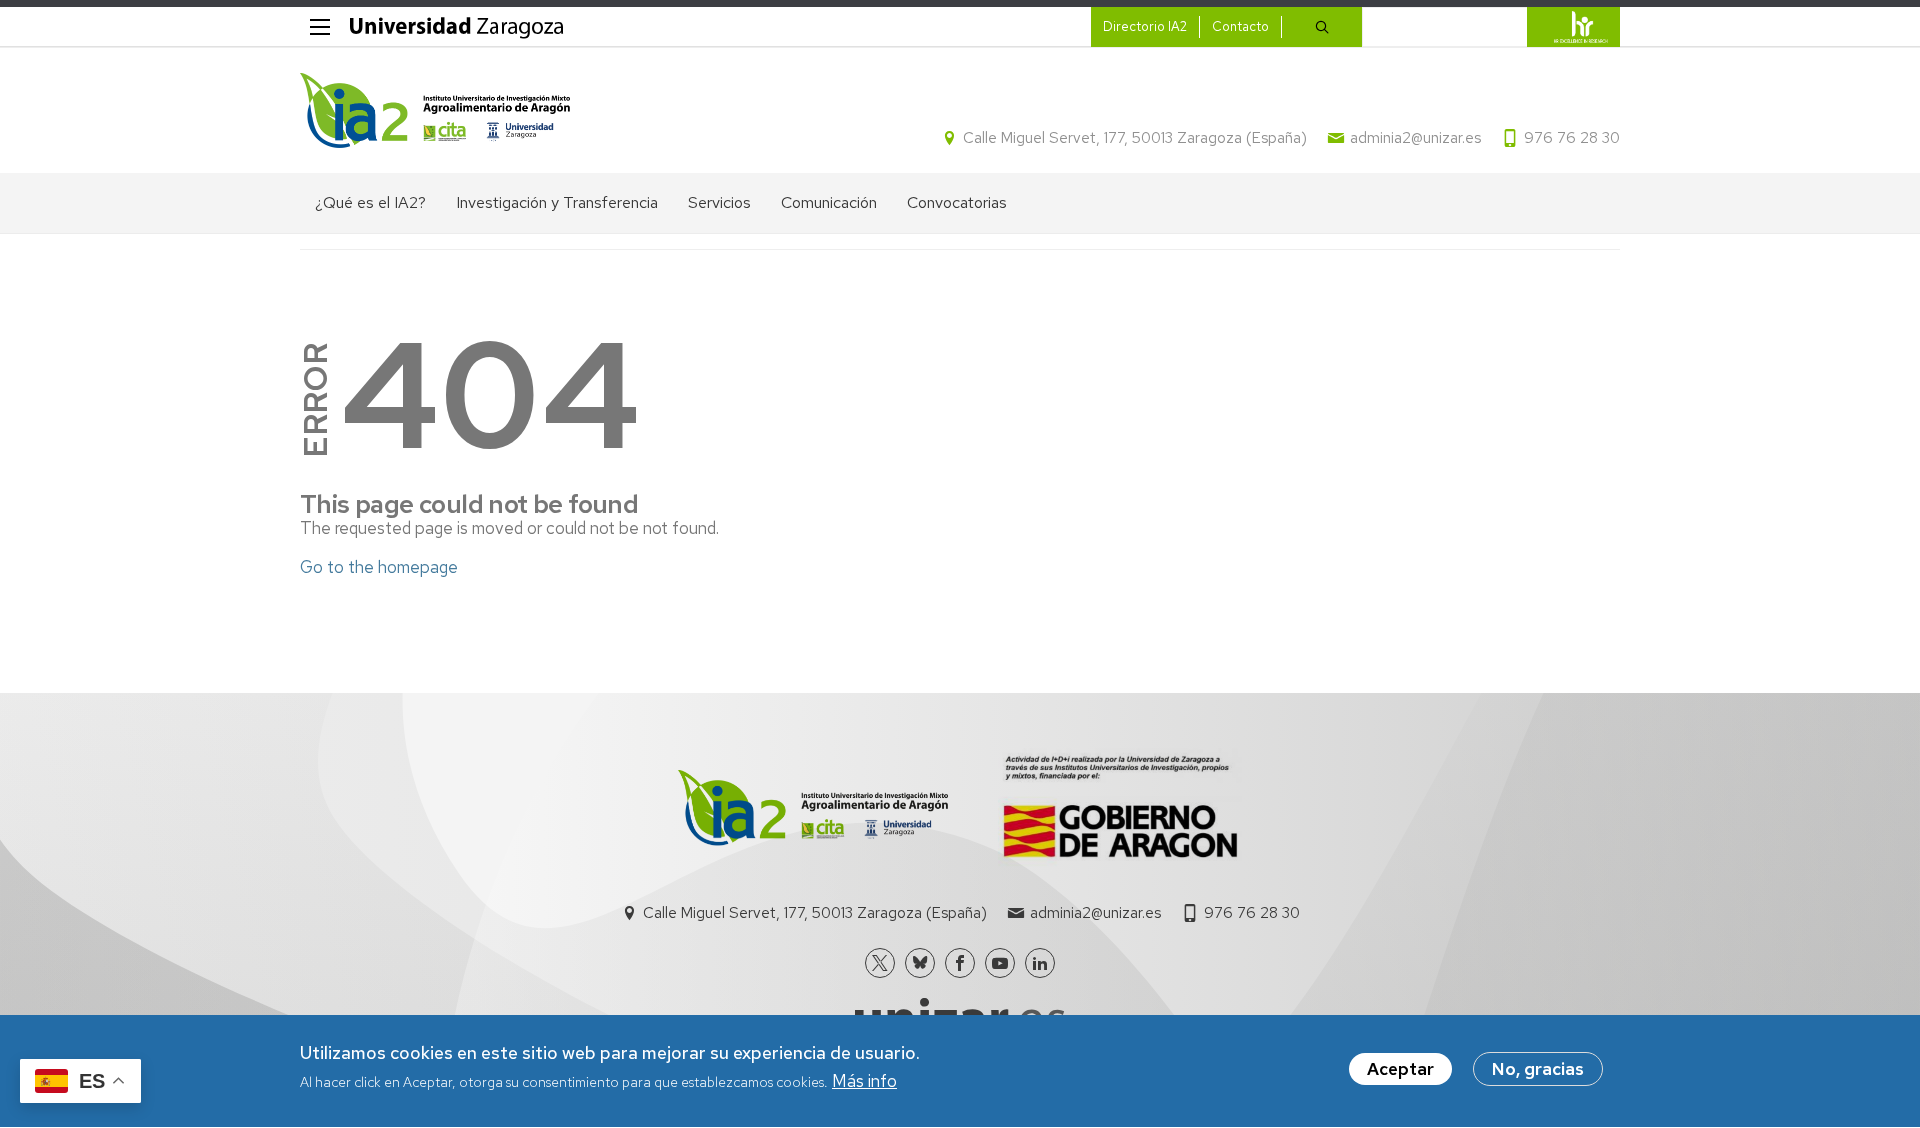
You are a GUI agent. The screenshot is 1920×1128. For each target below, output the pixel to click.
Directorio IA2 (1145, 26)
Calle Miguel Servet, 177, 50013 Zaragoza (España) (1135, 138)
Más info (864, 1082)
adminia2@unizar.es (1415, 138)
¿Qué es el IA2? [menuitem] (370, 202)
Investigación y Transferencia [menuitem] (557, 202)
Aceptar (1400, 1069)
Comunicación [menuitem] (829, 202)
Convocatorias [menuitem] (957, 202)
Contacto (1240, 26)
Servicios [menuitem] (719, 202)
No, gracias (1538, 1069)
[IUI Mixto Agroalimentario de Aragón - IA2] (435, 110)
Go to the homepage (379, 567)
